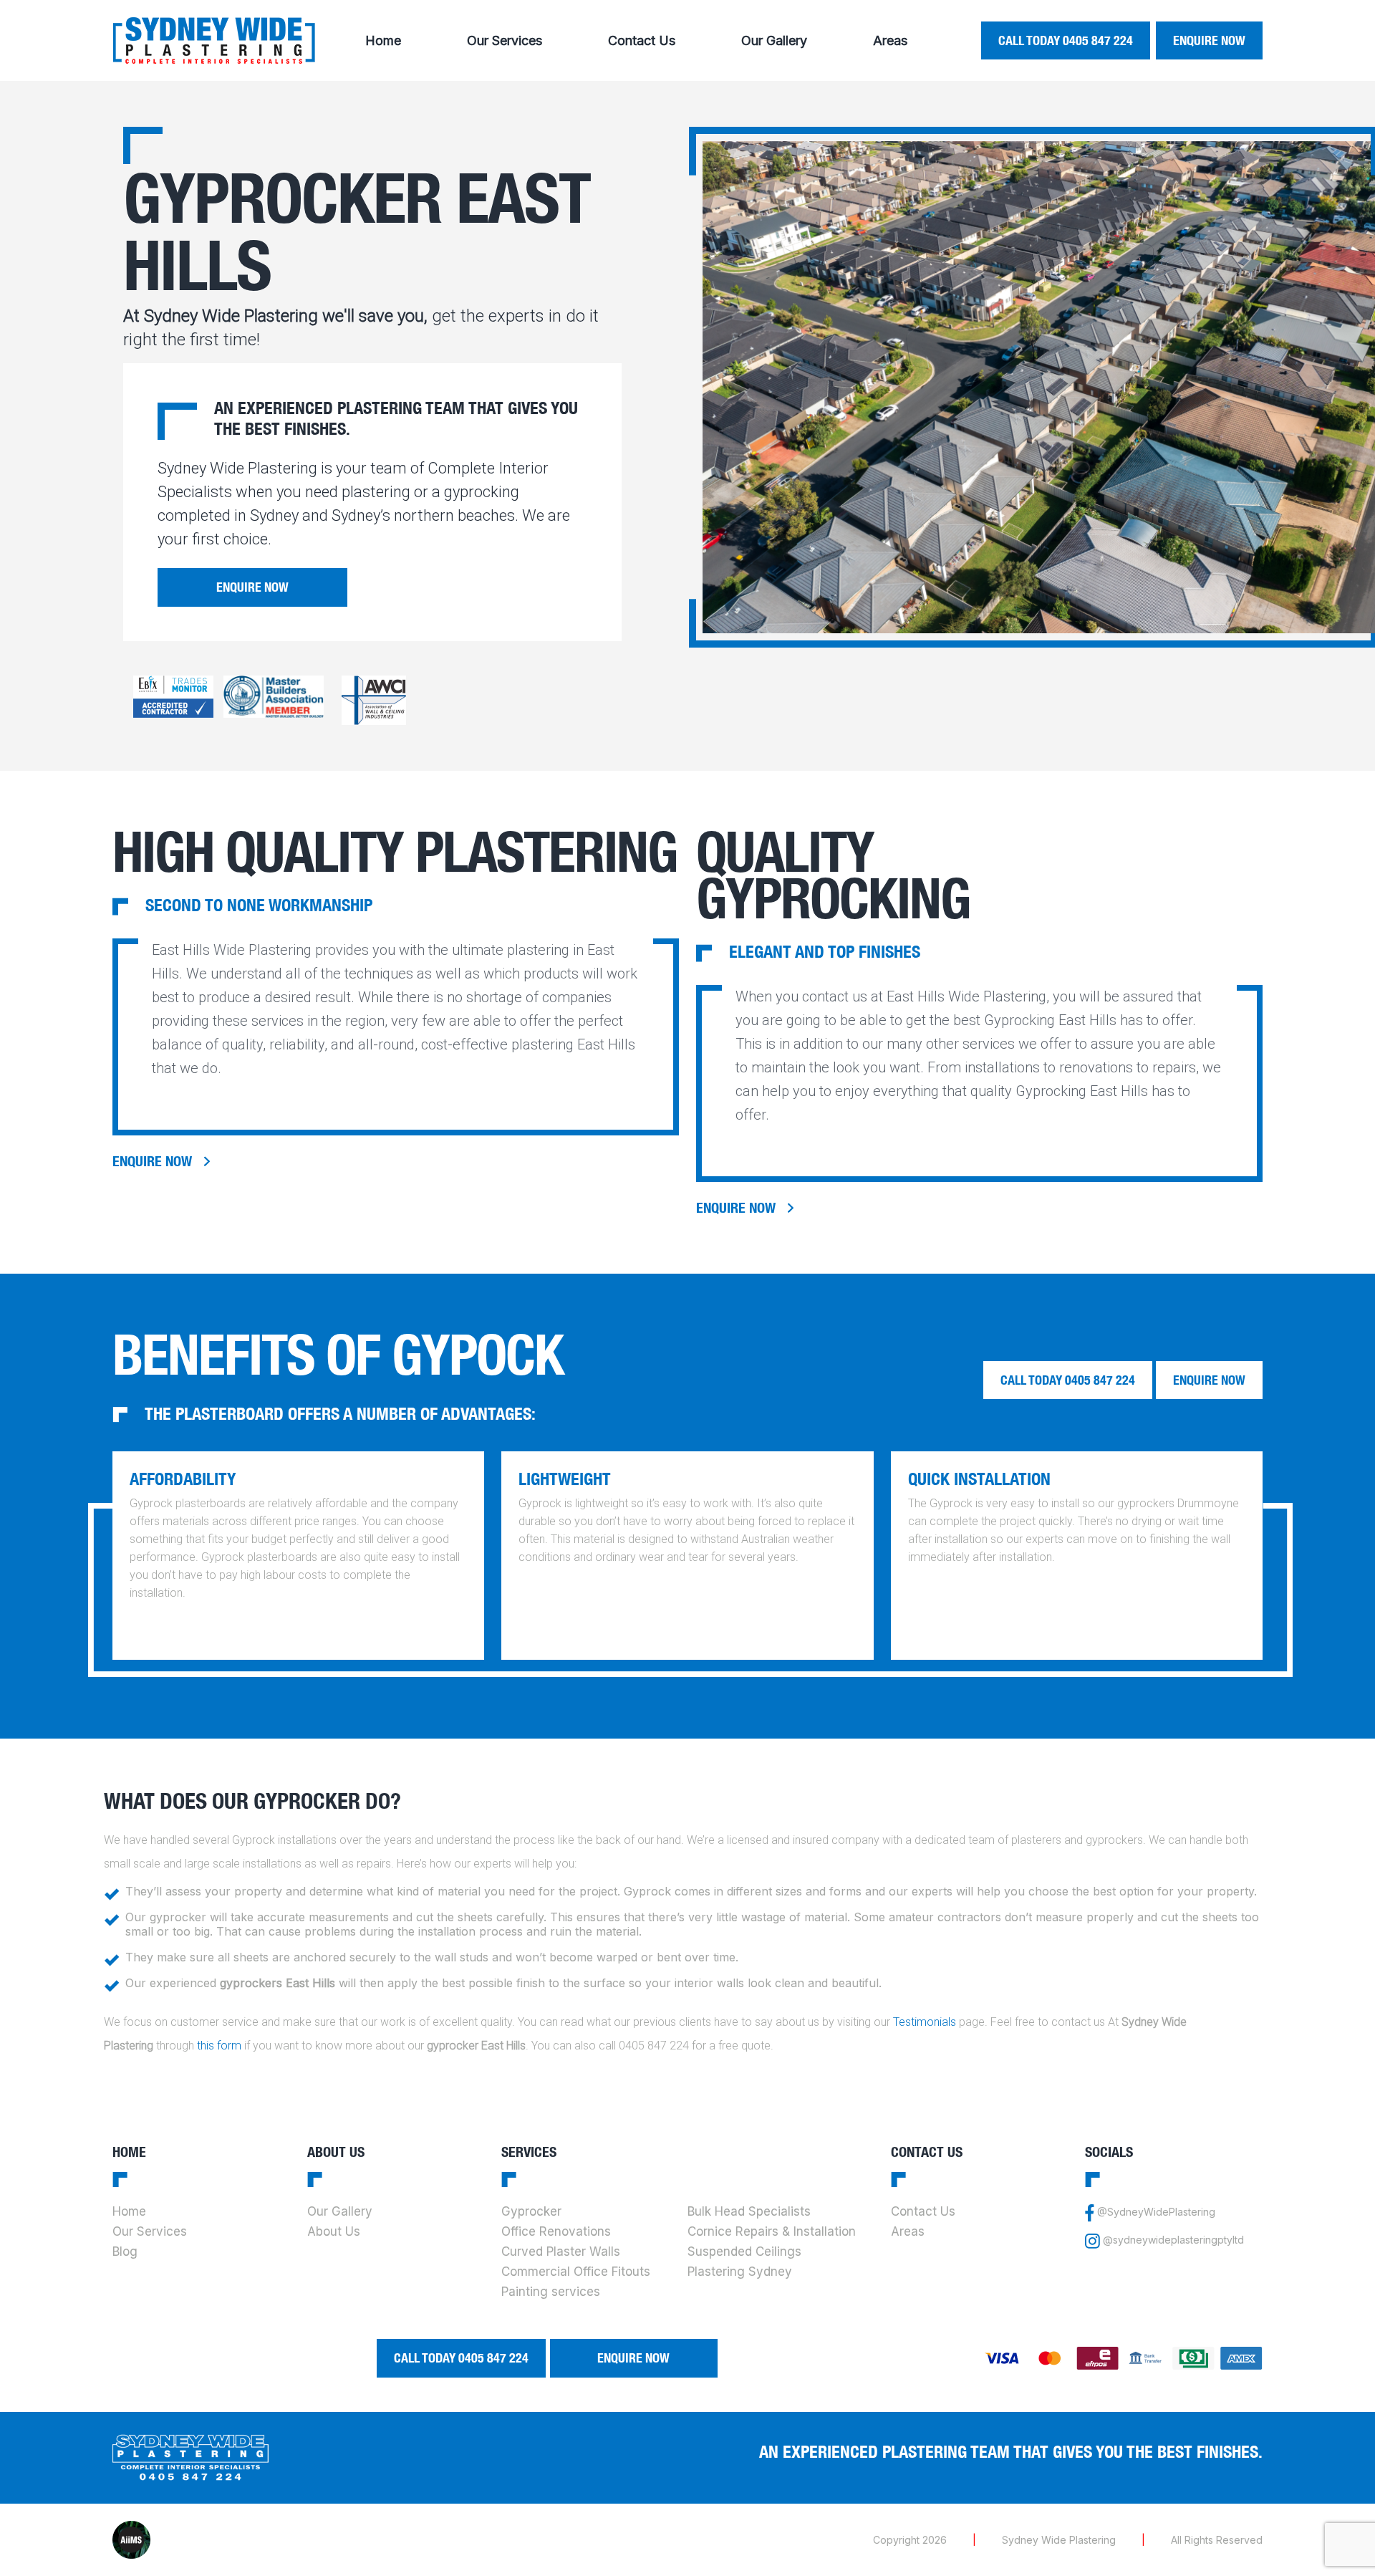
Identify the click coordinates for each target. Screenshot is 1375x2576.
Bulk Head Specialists (749, 2211)
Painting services (551, 2292)
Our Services (505, 40)
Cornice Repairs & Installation (772, 2231)
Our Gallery (774, 40)
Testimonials (925, 2022)
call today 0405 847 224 (1066, 40)
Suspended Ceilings (744, 2251)
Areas (890, 40)
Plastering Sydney (740, 2272)
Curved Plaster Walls (561, 2251)
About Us (334, 2231)
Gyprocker (531, 2211)
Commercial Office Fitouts (576, 2272)
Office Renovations (556, 2231)
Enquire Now (1209, 40)
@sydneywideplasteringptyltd (1173, 2240)
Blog (125, 2251)
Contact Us (642, 40)
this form (219, 2046)
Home (383, 40)
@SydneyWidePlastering (1156, 2212)
